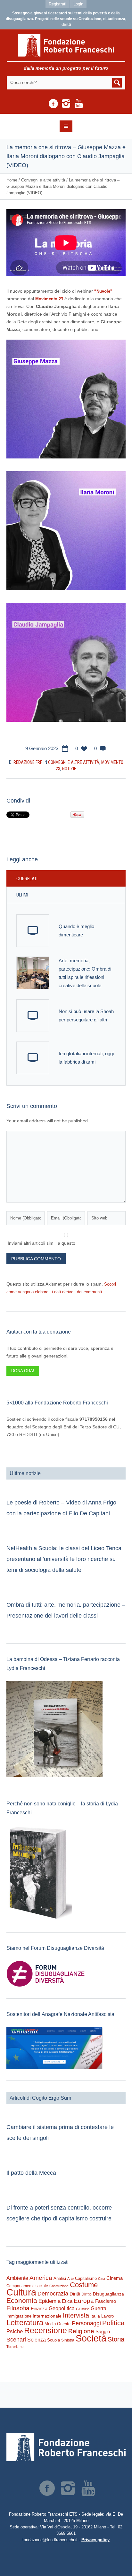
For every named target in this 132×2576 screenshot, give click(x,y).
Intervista (76, 2315)
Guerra (99, 2308)
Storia (116, 2339)
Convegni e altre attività (43, 180)
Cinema (115, 2278)
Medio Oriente (58, 2324)
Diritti (75, 2294)
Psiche (15, 2331)
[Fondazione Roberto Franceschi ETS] (66, 45)
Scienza (37, 2340)
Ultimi (22, 895)
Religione (81, 2331)
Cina (102, 2279)
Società (91, 2338)
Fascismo (106, 2301)
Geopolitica (62, 2308)
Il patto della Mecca (31, 2173)
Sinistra (68, 2340)
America (41, 2278)
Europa (84, 2301)
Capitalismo (86, 2278)
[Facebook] (53, 104)
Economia (22, 2301)
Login (78, 4)
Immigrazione (19, 2316)
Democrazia (53, 2294)
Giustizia (83, 2309)
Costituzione (59, 2286)
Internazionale (47, 2316)
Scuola (54, 2340)
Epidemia (50, 2301)
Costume (84, 2285)
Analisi (60, 2278)
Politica (113, 2323)
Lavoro (107, 2316)
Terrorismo (15, 2347)
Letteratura (25, 2322)
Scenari (16, 2340)
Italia (95, 2316)
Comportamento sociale (27, 2286)
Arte (70, 2279)
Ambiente (17, 2278)
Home (12, 180)
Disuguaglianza (108, 2294)
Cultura (21, 2292)
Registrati (58, 4)
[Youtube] (79, 104)
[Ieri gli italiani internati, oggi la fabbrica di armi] (33, 1058)
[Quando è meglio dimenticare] (33, 931)
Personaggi (86, 2323)
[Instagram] (66, 104)
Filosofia (18, 2308)
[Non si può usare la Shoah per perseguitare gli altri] (33, 1016)
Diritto (87, 2294)
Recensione (45, 2330)
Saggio (103, 2331)
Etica (67, 2301)
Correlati (27, 879)
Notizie (69, 769)
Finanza (39, 2308)
